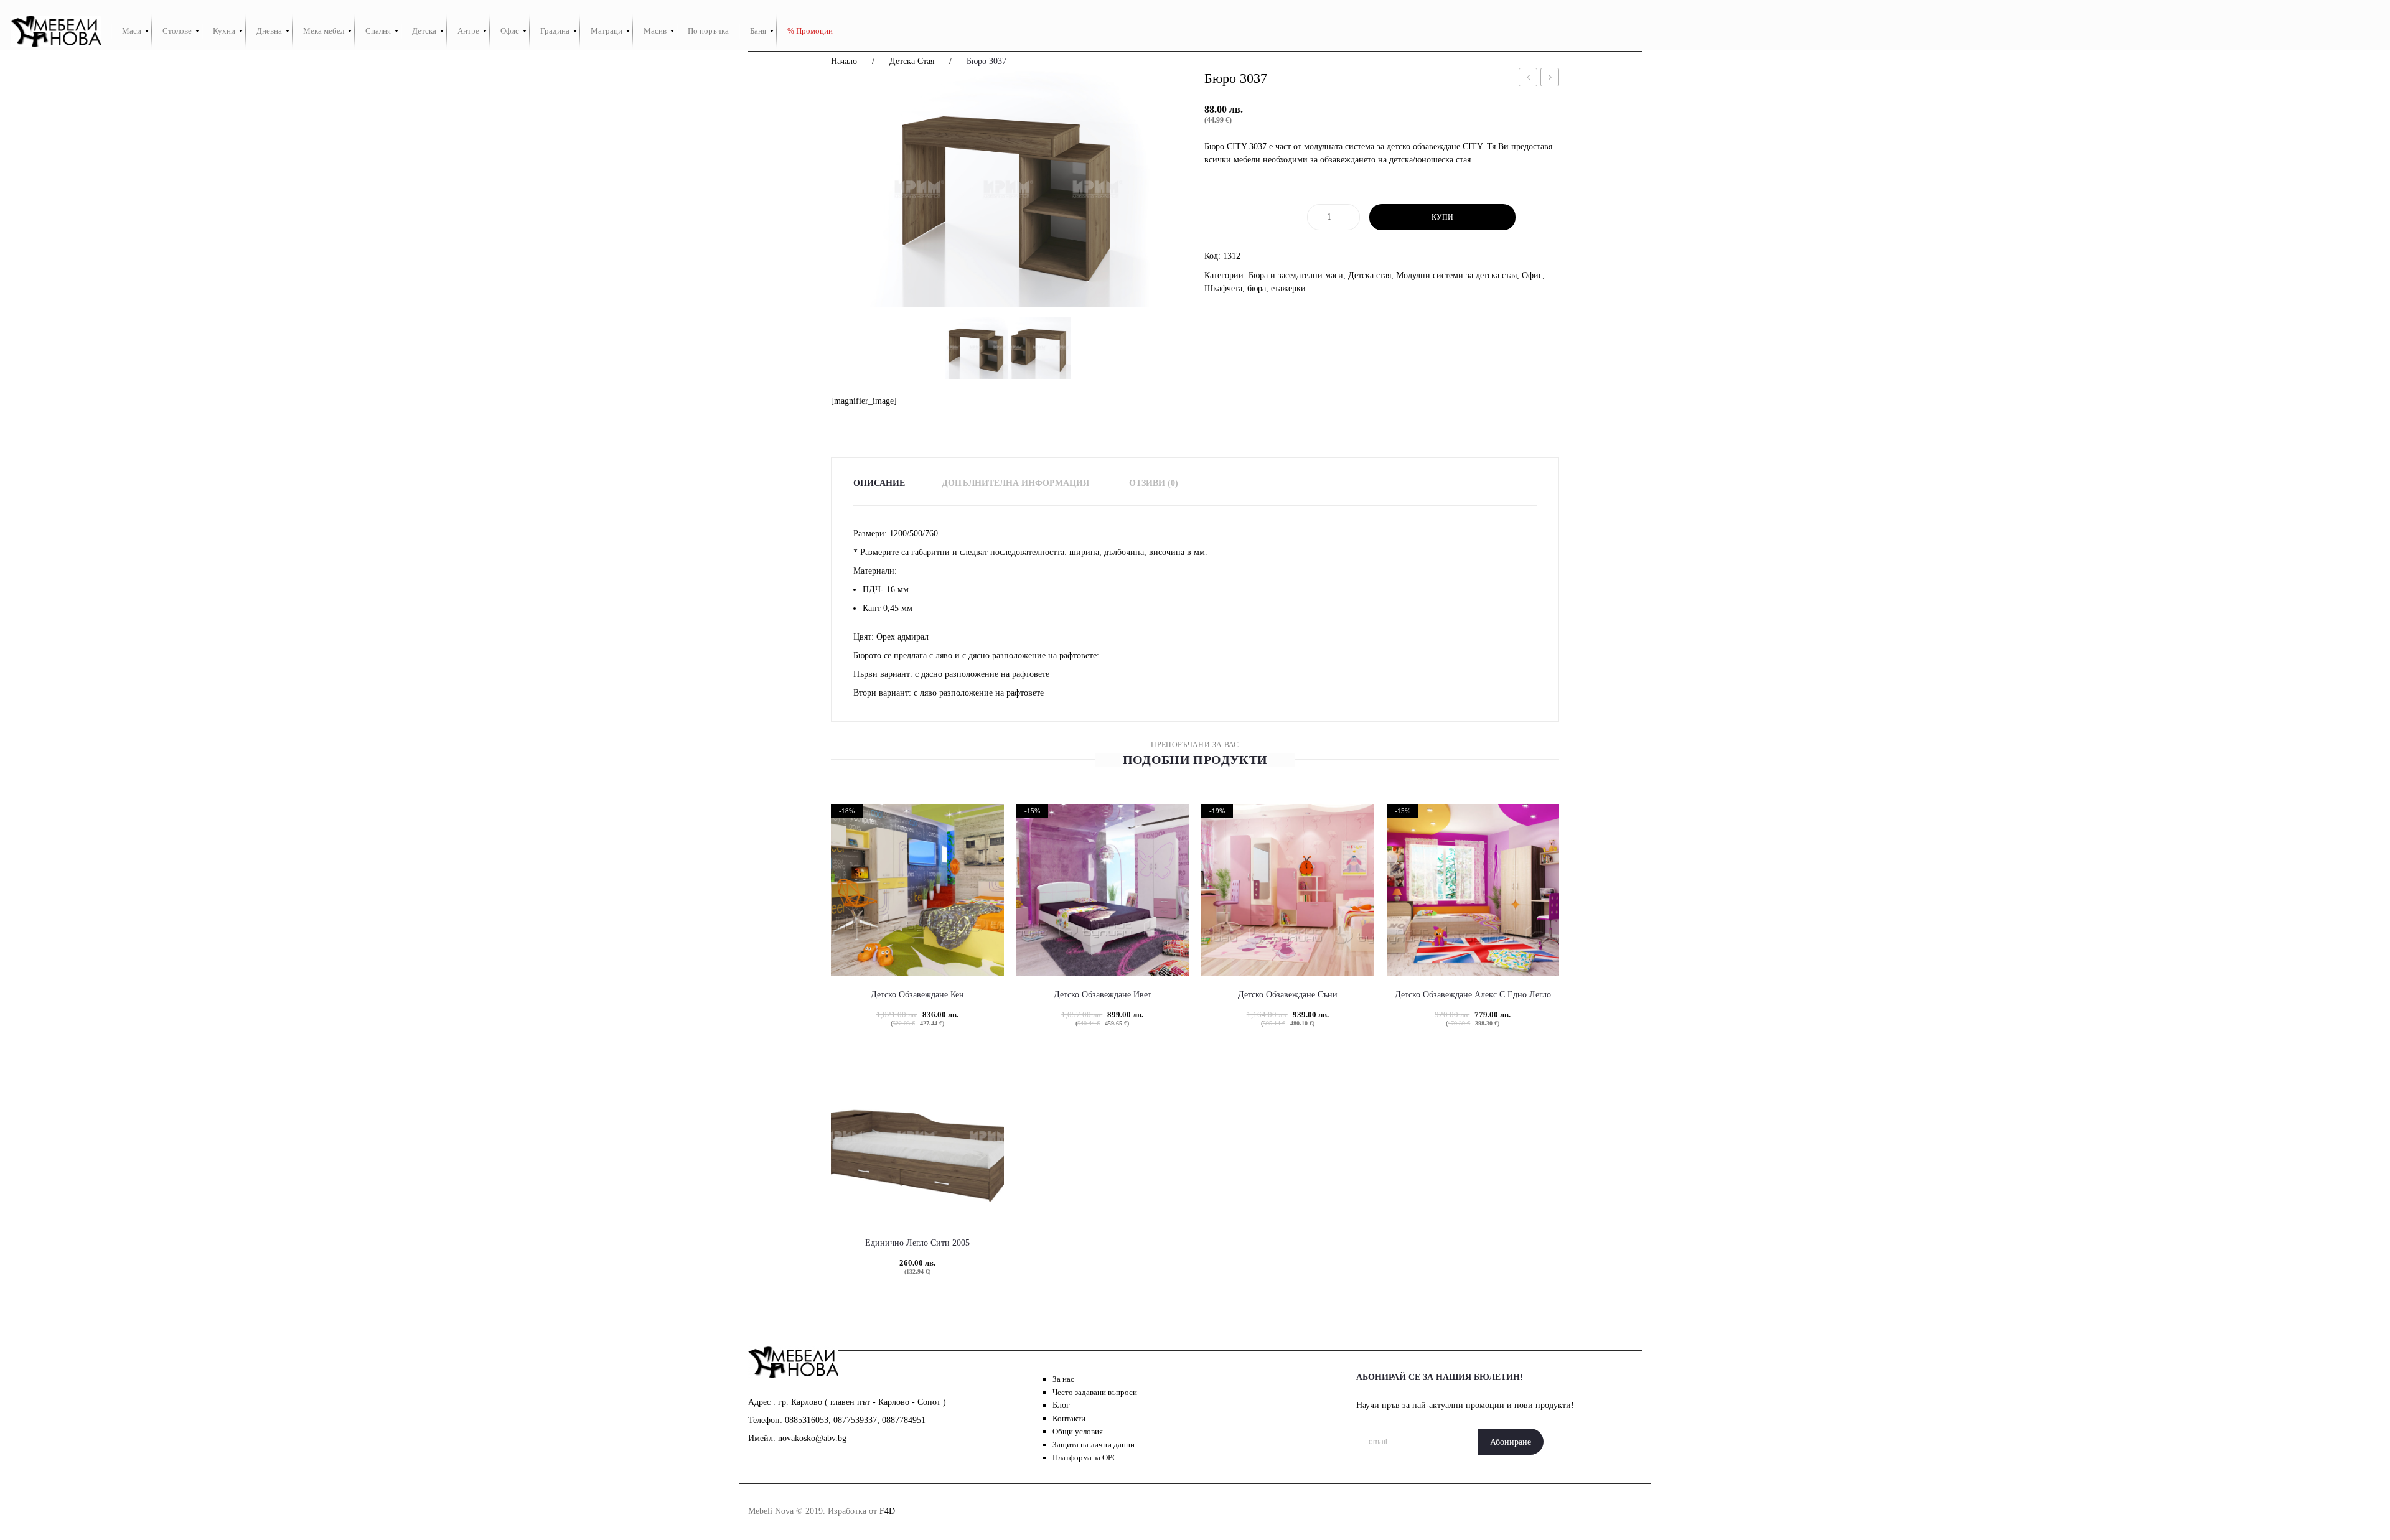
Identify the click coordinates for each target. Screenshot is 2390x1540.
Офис (1532, 275)
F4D (887, 1511)
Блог (1061, 1405)
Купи (1442, 217)
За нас (1063, 1379)
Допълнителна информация (1015, 483)
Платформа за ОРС (1085, 1458)
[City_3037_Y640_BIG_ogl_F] (1039, 348)
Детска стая (912, 61)
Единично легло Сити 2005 (917, 1243)
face (1471, 1511)
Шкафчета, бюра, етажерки (1255, 288)
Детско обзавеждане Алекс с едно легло (1473, 995)
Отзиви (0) (1154, 483)
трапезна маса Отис (1550, 79)
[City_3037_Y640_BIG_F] (1008, 189)
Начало (844, 61)
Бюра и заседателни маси (1296, 275)
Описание (879, 483)
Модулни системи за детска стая (1456, 275)
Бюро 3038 (1528, 79)
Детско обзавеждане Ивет (1103, 995)
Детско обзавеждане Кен (917, 995)
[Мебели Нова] (56, 31)
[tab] (887, 483)
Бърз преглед (895, 930)
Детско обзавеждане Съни (1288, 995)
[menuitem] (132, 31)
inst (1499, 1511)
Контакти (1069, 1418)
